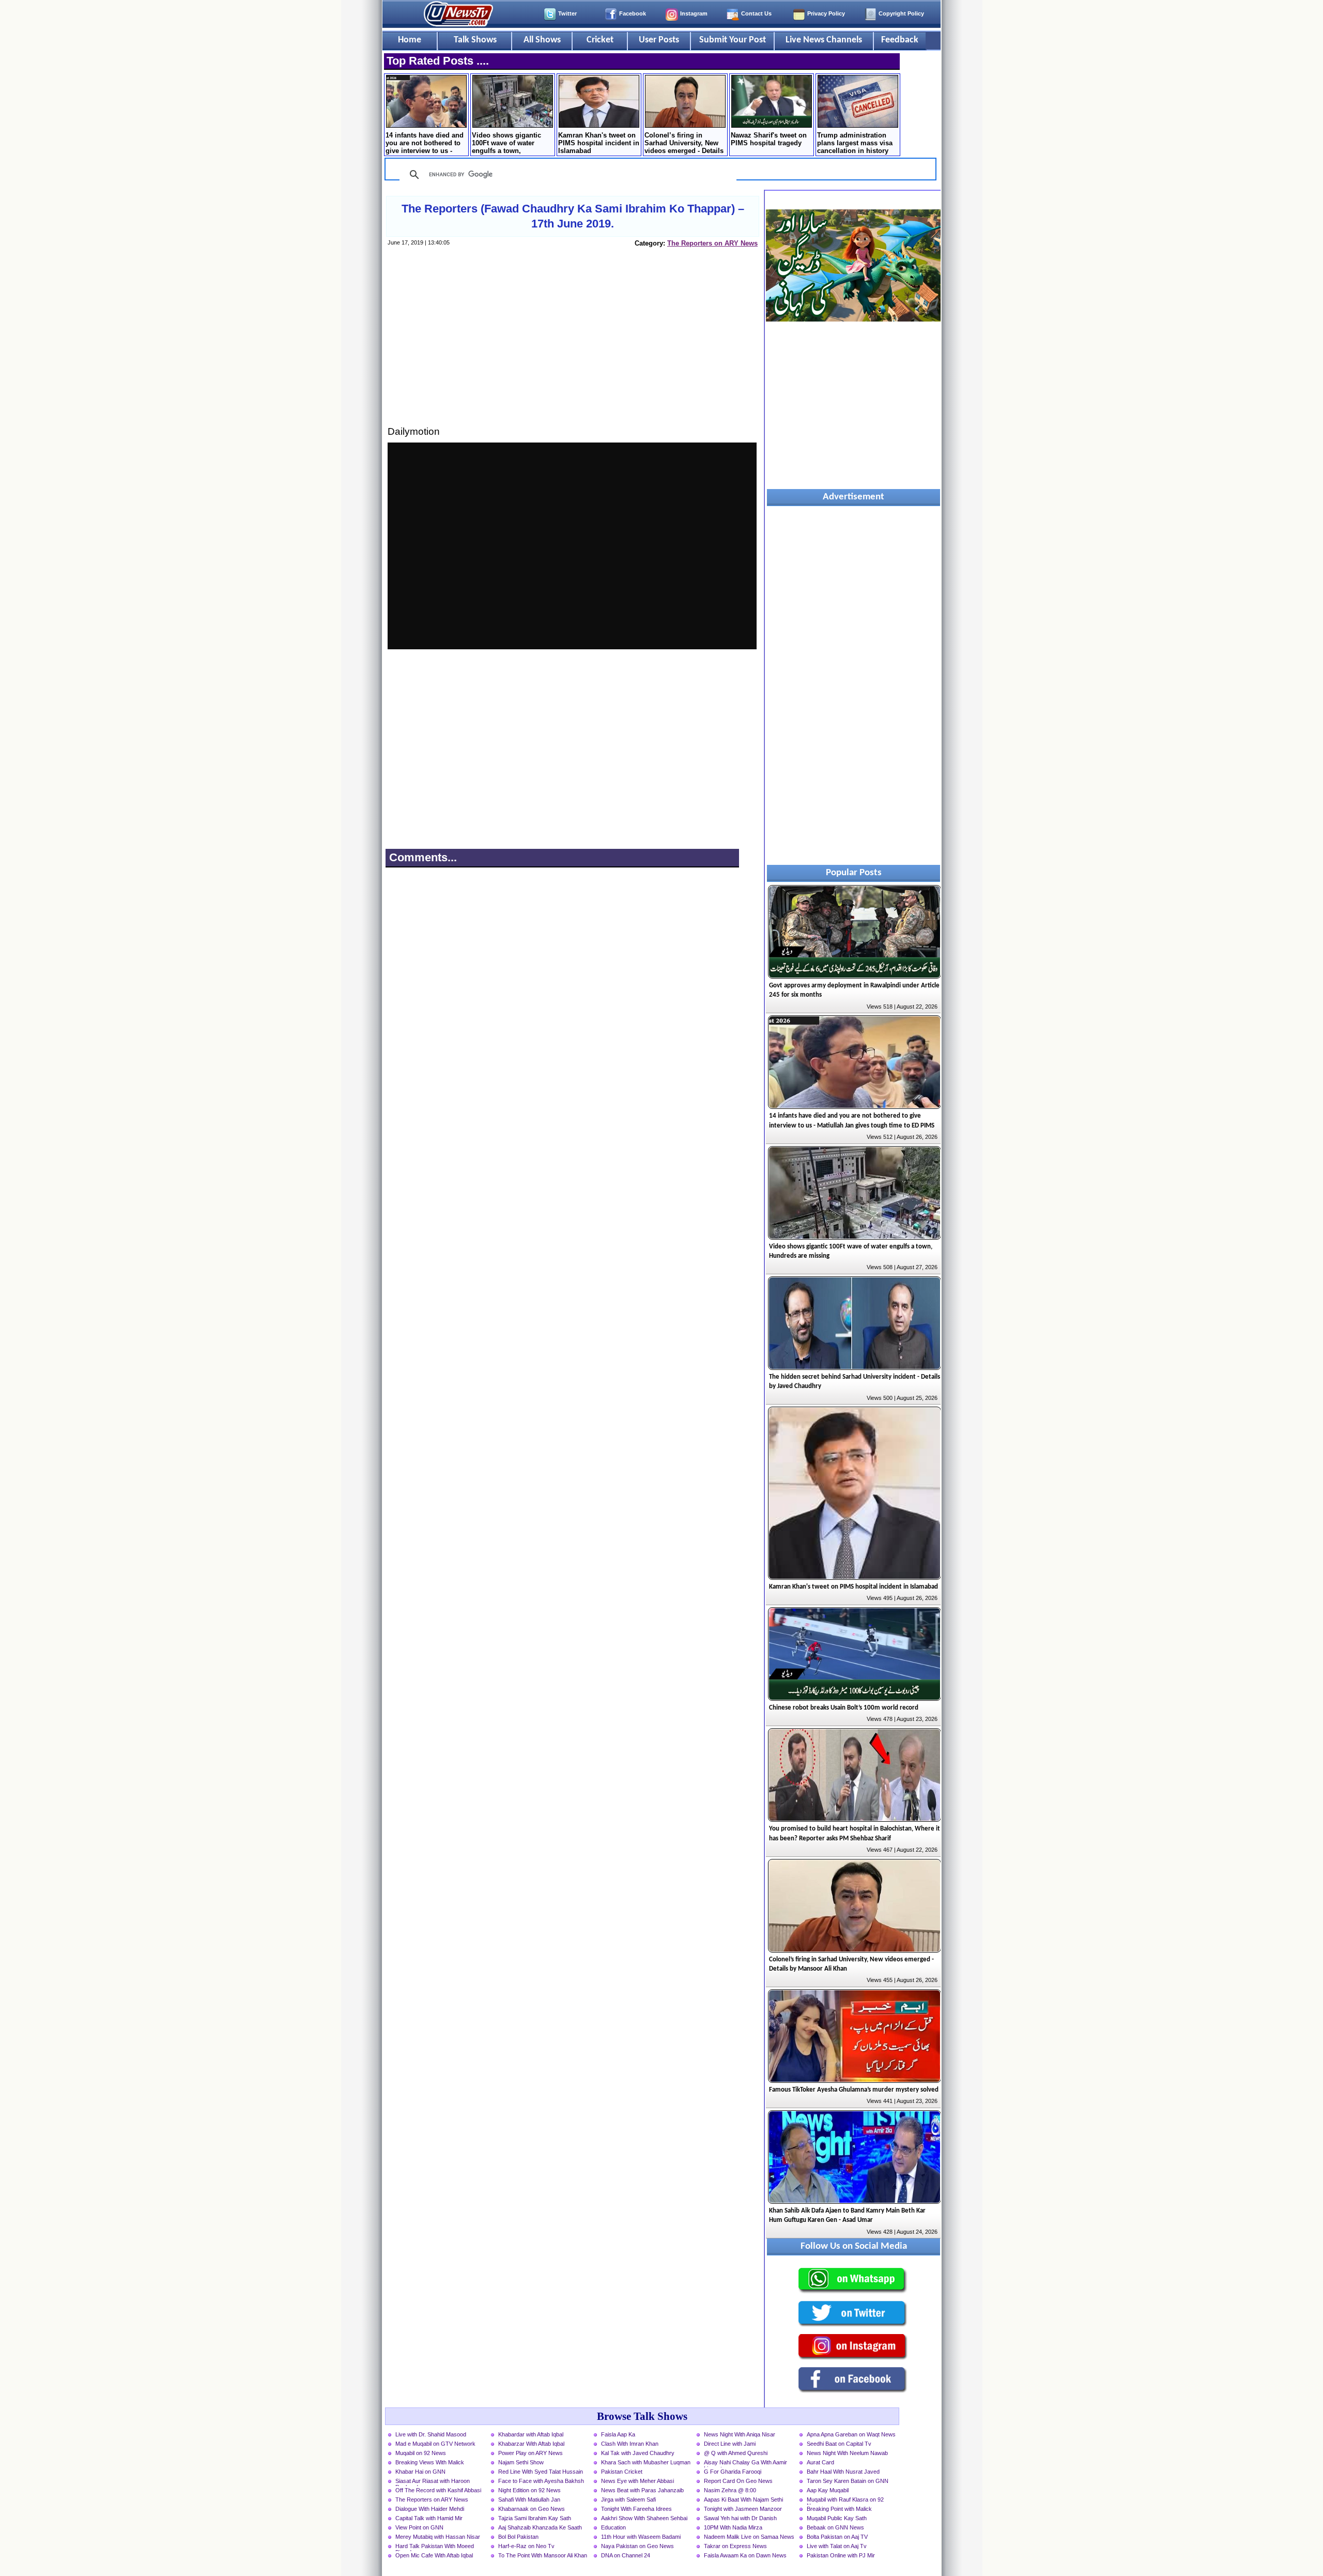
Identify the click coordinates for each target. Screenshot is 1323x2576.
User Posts (659, 40)
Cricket (600, 40)
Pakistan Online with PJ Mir (841, 2555)
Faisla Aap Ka (618, 2434)
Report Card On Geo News (738, 2481)
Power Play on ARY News (530, 2453)
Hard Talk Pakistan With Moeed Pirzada (435, 2547)
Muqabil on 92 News (421, 2453)
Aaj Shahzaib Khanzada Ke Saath (540, 2527)
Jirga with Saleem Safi (628, 2499)
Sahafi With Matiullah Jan (529, 2499)
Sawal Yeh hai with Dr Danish (740, 2518)
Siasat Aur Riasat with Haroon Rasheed (433, 2482)
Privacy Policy (826, 13)
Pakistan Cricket (622, 2472)
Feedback (900, 40)
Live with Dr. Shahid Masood (431, 2434)
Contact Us (756, 13)
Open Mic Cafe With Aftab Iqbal (434, 2555)
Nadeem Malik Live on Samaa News (749, 2537)
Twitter (567, 13)
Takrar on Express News (735, 2546)
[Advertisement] (572, 346)
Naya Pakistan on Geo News (637, 2546)
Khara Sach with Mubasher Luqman (646, 2462)
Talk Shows (475, 40)
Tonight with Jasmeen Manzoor (743, 2509)
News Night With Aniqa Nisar (740, 2434)
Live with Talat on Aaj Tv (837, 2546)
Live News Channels (824, 40)
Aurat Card (820, 2462)
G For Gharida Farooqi (733, 2472)
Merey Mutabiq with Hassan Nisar (438, 2537)
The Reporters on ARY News (712, 243)
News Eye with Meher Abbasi (637, 2481)
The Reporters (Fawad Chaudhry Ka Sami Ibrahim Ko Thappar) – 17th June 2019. (573, 216)
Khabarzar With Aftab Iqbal (531, 2444)
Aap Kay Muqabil (828, 2490)
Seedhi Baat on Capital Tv (839, 2444)
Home (410, 40)
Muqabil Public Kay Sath (837, 2518)
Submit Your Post (733, 40)
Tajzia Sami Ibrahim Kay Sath (535, 2518)
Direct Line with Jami (730, 2444)
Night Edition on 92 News (529, 2490)
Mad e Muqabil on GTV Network (435, 2444)
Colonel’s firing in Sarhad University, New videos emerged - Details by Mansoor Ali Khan (684, 144)
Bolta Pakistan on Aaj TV (837, 2537)
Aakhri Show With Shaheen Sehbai (644, 2518)
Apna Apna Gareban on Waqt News (851, 2434)
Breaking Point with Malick (839, 2509)
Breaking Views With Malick (430, 2462)
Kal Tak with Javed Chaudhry (638, 2453)
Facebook (633, 13)
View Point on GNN (419, 2527)
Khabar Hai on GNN (420, 2472)
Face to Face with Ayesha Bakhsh (541, 2481)
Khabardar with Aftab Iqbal (531, 2434)
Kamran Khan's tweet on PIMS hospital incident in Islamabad (599, 143)
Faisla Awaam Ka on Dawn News (745, 2555)
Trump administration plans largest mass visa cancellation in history (855, 143)
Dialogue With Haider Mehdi (430, 2509)
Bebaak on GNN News (835, 2527)
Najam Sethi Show (521, 2462)
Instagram (694, 13)
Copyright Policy (901, 13)
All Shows (542, 40)
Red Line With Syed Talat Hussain (541, 2472)
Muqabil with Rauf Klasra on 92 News (845, 2501)
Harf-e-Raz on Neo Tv (526, 2546)
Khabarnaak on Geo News (532, 2509)
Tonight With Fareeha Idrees (636, 2509)
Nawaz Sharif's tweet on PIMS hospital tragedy (769, 139)
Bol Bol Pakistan (518, 2537)
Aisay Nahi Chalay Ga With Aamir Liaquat (745, 2463)
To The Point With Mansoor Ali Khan (543, 2555)
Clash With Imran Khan (630, 2444)
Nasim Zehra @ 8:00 (730, 2490)
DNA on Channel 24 (626, 2555)
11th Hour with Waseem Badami (641, 2537)
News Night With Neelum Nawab (847, 2453)
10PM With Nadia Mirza (733, 2527)
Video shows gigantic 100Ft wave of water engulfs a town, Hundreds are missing (507, 144)
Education (613, 2527)
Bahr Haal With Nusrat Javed (843, 2472)
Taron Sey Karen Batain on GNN (848, 2481)
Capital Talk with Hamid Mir (429, 2518)
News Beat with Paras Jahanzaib (642, 2490)
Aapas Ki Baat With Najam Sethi (743, 2499)
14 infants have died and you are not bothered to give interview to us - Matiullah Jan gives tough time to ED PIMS (425, 144)
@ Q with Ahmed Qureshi (736, 2453)
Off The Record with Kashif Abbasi (438, 2490)
